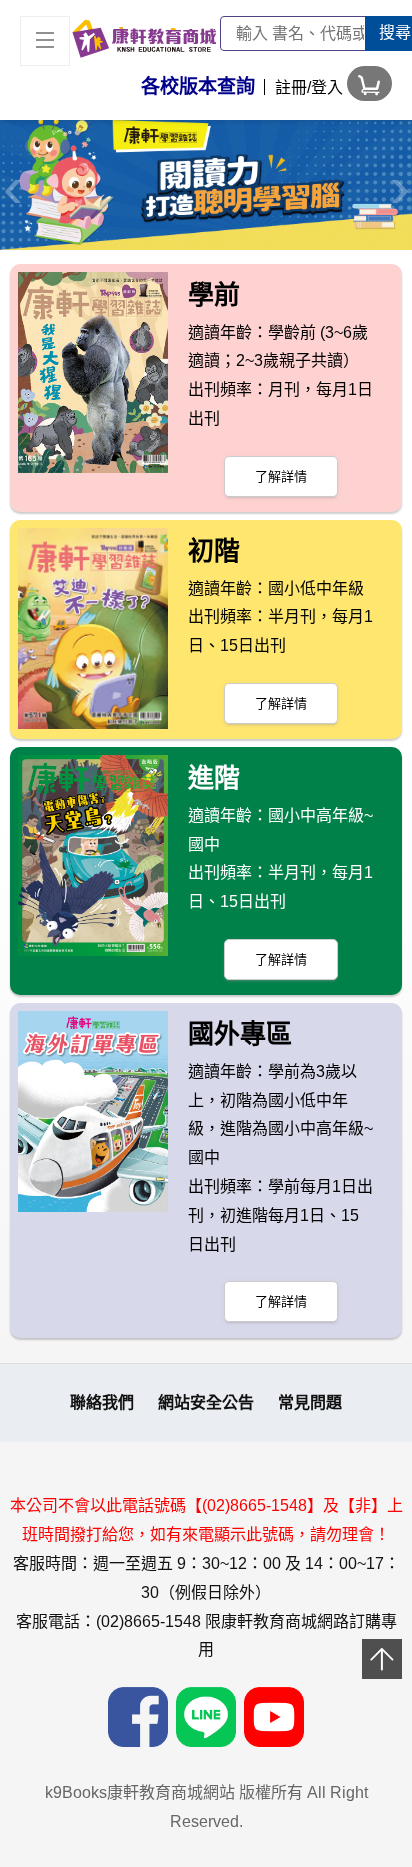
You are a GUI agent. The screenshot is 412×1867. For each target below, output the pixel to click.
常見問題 (310, 1402)
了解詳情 (281, 476)
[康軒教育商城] (144, 37)
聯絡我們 (102, 1402)
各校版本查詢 (198, 86)
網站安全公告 (206, 1402)
